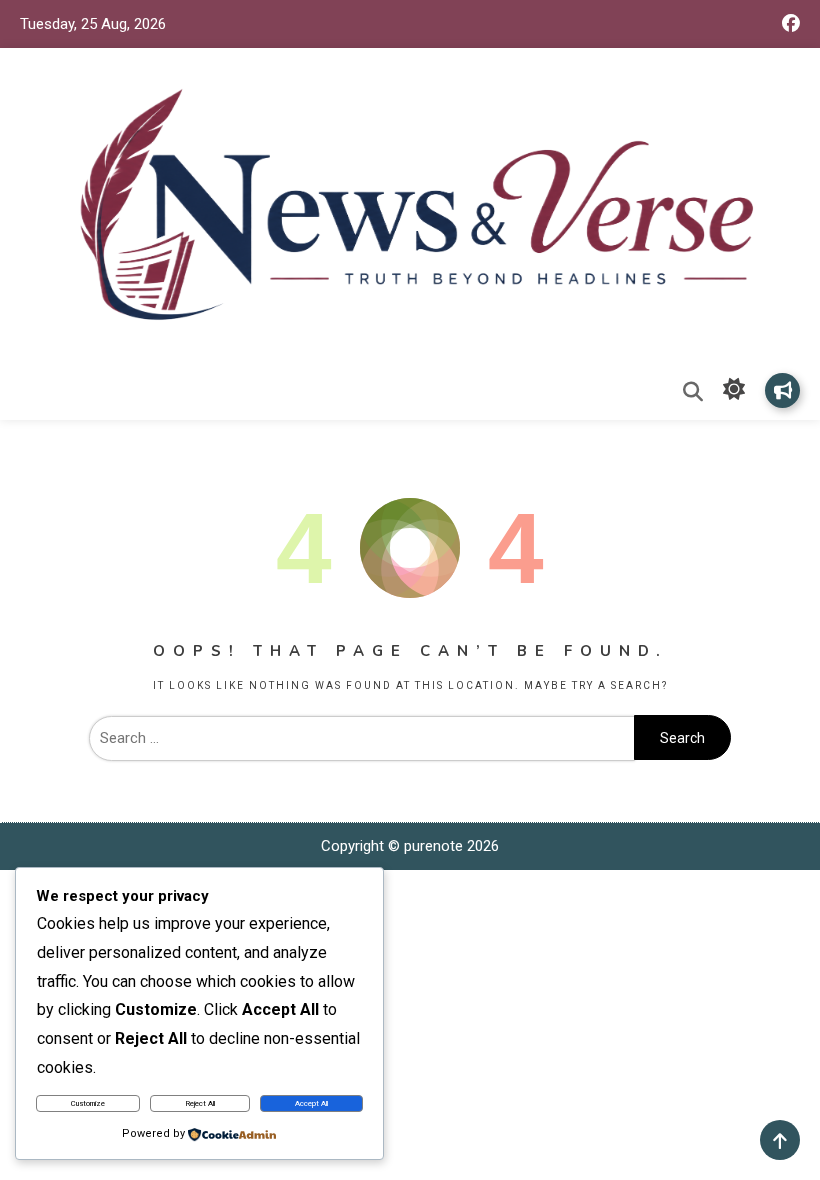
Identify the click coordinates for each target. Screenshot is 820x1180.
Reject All (200, 1103)
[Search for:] (361, 738)
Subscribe (782, 390)
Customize (88, 1103)
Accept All (311, 1103)
